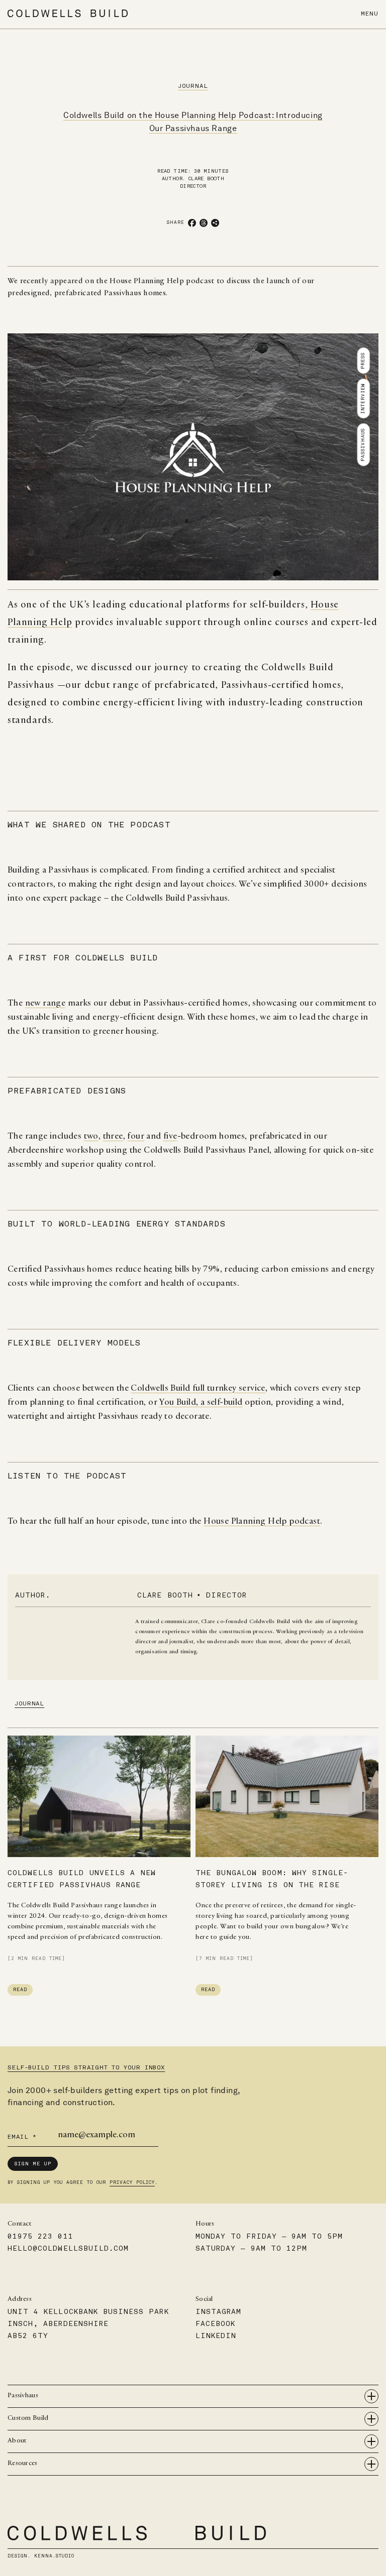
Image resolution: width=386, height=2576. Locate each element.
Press (363, 360)
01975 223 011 (40, 2236)
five (170, 1137)
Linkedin (216, 2336)
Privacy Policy (132, 2182)
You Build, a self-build (201, 1403)
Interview (363, 398)
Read (20, 1990)
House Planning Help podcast (262, 1522)
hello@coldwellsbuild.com (68, 2248)
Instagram (218, 2312)
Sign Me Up (33, 2164)
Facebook (215, 2324)
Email (22, 2137)
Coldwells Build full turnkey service (198, 1389)
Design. (41, 2556)
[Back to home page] (68, 13)
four (136, 1137)
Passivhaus (363, 444)
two (91, 1137)
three (113, 1137)
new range (45, 1004)
